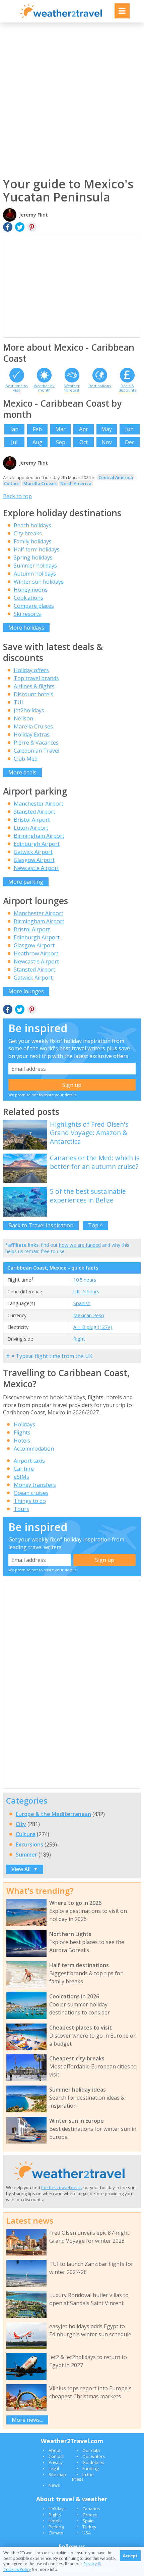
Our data (91, 2450)
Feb (37, 429)
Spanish (82, 1303)
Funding (90, 2468)
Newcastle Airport (36, 868)
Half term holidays (37, 549)
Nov (107, 442)
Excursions (29, 1845)
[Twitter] (20, 227)
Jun (129, 429)
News (54, 2485)
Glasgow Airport (34, 860)
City (21, 1824)
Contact (56, 2456)
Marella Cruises (40, 483)
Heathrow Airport (36, 953)
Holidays (24, 1424)
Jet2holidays (29, 710)
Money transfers (35, 1485)
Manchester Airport (39, 804)
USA (87, 2533)
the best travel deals (62, 2187)
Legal (54, 2468)
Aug (38, 442)
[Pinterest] (32, 227)
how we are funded (80, 1245)
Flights (22, 1432)
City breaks (28, 533)
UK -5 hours (86, 1292)
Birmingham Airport (39, 836)
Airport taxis (29, 1461)
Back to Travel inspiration (41, 1225)
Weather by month (44, 388)
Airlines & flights (34, 686)
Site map (57, 2474)
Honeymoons (31, 590)
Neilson (23, 718)
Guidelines (93, 2462)
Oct (84, 442)
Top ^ (95, 1225)
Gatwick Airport (33, 852)
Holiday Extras (32, 735)
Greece (90, 2515)
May (106, 429)
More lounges (26, 991)
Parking (56, 2527)
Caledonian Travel (37, 751)
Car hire (24, 1469)
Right (79, 1339)
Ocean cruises (31, 1493)
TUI (18, 702)
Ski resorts (27, 614)
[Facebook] (8, 227)
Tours (21, 1509)
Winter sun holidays (39, 582)
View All (25, 1869)
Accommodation (34, 1449)
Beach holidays (32, 525)
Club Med (26, 759)
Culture (12, 483)
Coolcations (28, 598)
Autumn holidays (35, 574)
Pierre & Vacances (36, 743)
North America (76, 483)
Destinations (100, 386)
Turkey (89, 2527)
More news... (27, 2420)
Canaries (91, 2509)
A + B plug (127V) (93, 1327)
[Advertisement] (72, 100)
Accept (130, 2556)
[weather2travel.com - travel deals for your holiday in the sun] (61, 17)
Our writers (94, 2456)
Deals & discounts (127, 388)
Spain (88, 2521)
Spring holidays (33, 558)
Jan (14, 429)
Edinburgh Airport (37, 844)
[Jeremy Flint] (10, 469)
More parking (26, 882)
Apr (84, 429)
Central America (116, 477)
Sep (61, 442)
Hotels (22, 1441)
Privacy (55, 2462)
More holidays (26, 628)
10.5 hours (85, 1280)
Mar (60, 429)
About (55, 2450)
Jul (14, 442)
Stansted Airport (34, 812)
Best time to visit (17, 388)
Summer (26, 1855)
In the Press (83, 2477)
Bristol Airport (32, 820)
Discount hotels (33, 694)
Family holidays (33, 541)
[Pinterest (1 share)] (32, 1010)
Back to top (17, 496)
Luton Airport (31, 828)
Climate (56, 2533)
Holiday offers (31, 670)
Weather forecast (72, 388)
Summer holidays (35, 566)
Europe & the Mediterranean (53, 1814)
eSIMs (21, 1477)
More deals (22, 772)
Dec (130, 442)
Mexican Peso (89, 1315)
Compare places (34, 606)
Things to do (30, 1501)
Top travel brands (36, 678)
